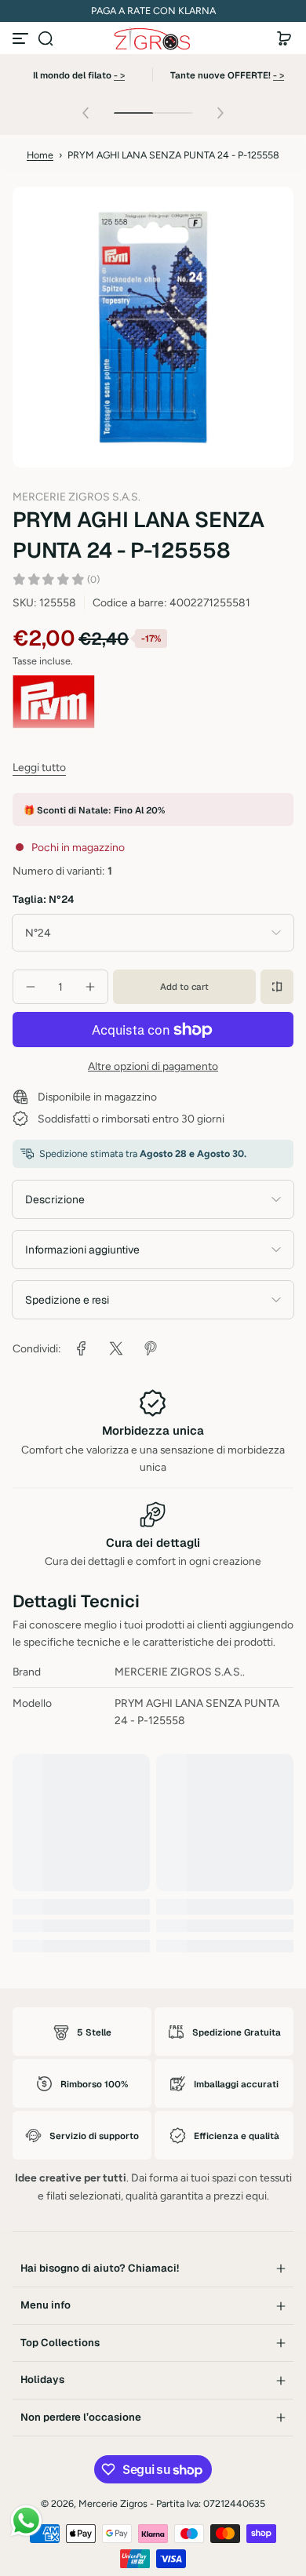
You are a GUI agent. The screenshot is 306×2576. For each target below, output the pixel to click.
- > (119, 75)
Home (40, 155)
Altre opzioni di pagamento (153, 1066)
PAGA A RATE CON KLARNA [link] (153, 11)
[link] (82, 1348)
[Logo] (153, 39)
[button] (46, 38)
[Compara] (277, 987)
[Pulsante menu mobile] (22, 38)
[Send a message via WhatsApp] (26, 2521)
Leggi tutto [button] (39, 767)
